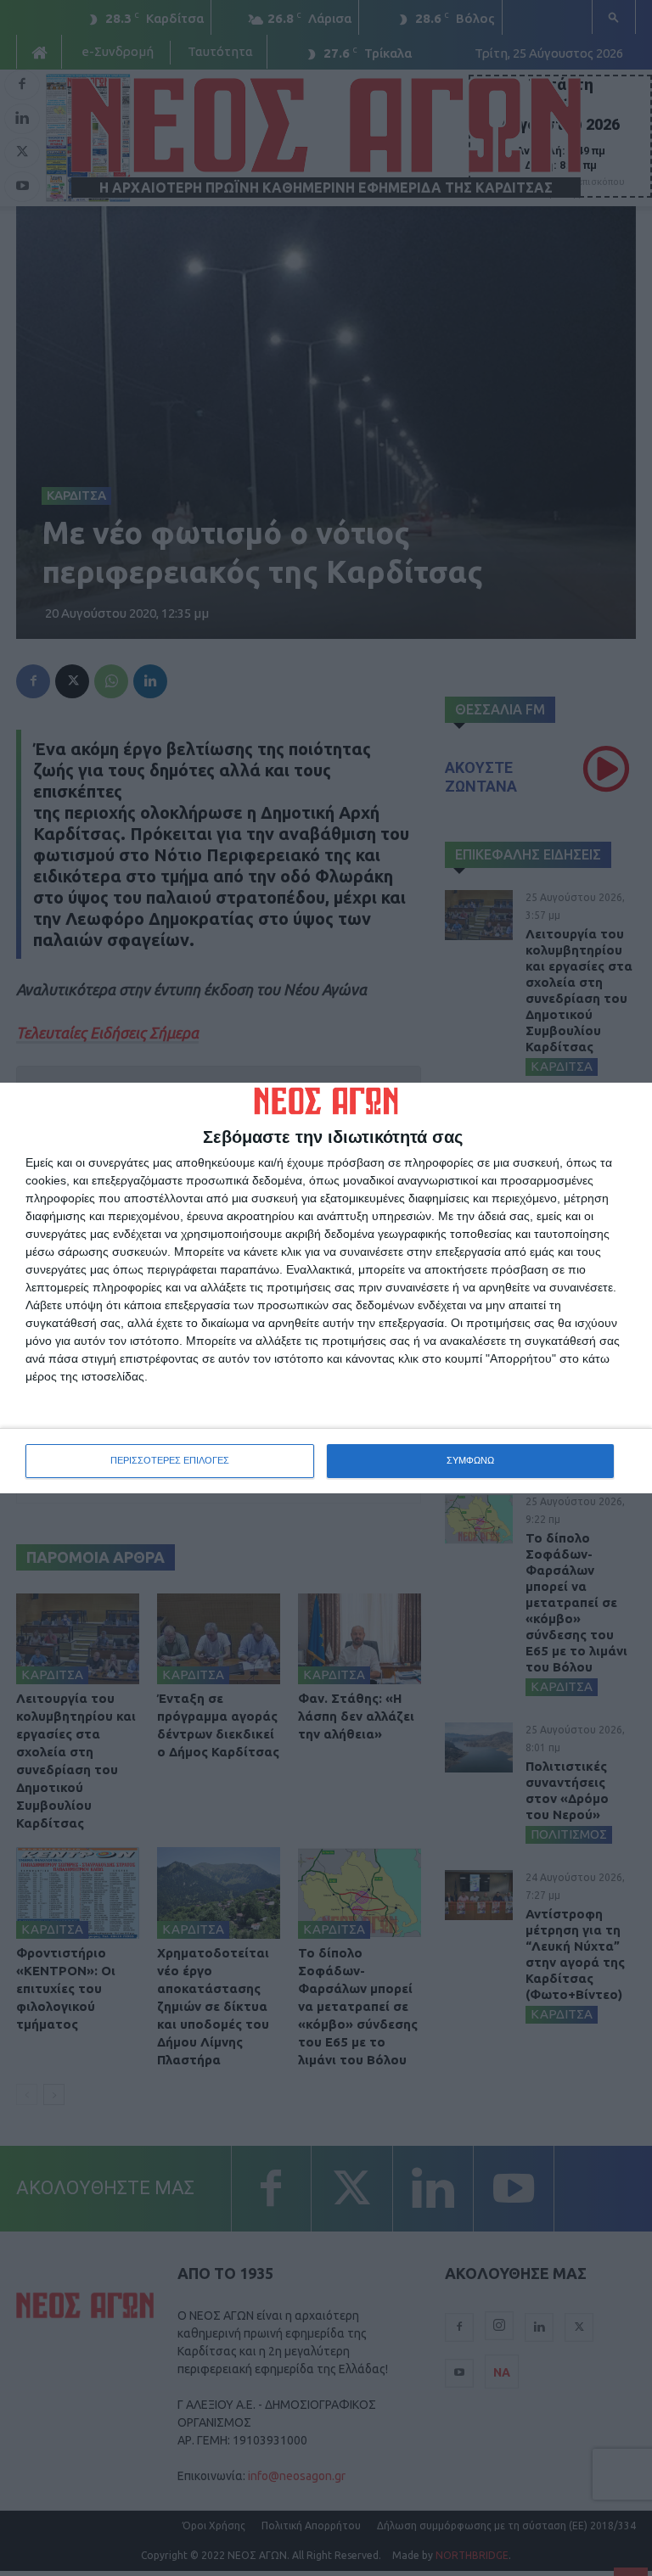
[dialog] (326, 1288)
